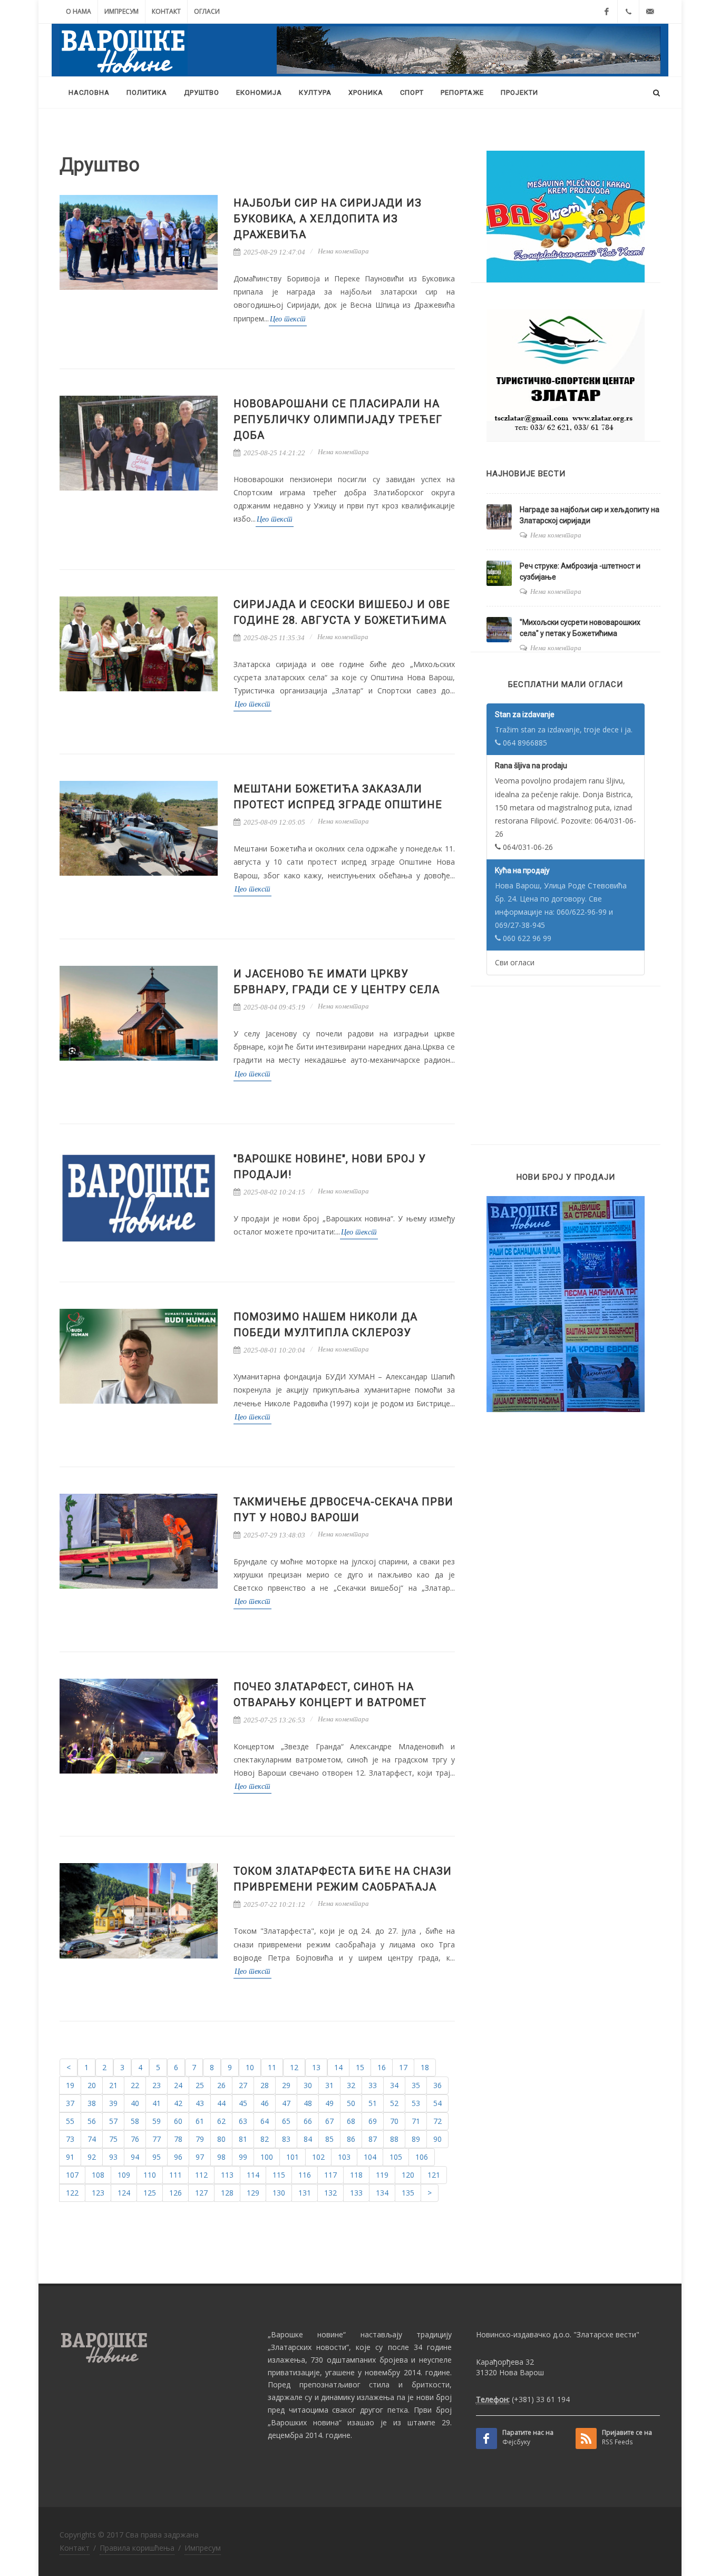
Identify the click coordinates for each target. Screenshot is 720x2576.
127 (201, 2193)
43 (200, 2103)
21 (113, 2085)
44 (221, 2103)
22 (135, 2085)
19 (70, 2085)
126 (176, 2193)
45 (243, 2103)
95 (157, 2157)
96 (178, 2157)
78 (178, 2139)
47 (286, 2103)
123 (98, 2193)
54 (437, 2103)
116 (305, 2175)
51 (373, 2103)
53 (416, 2103)
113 (227, 2175)
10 (250, 2067)
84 (308, 2139)
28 (265, 2085)
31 (329, 2085)
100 (267, 2157)
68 (351, 2121)
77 (157, 2139)
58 (135, 2121)
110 (150, 2175)
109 (124, 2175)
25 (200, 2085)
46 (265, 2103)
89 (416, 2139)
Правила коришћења (137, 2548)
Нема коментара (343, 251)
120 (408, 2175)
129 (253, 2193)
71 (416, 2121)
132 (330, 2193)
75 (113, 2139)
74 (92, 2139)
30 (308, 2085)
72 (437, 2121)
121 (434, 2175)
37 (70, 2103)
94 (135, 2157)
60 (178, 2121)
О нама (79, 11)
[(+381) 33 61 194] (628, 12)
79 (200, 2139)
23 (157, 2085)
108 (98, 2175)
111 (176, 2175)
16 (382, 2067)
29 (286, 2085)
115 (279, 2175)
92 (92, 2157)
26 (221, 2085)
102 (318, 2157)
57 (113, 2121)
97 (200, 2157)
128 (227, 2193)
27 (243, 2085)
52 (394, 2103)
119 (382, 2175)
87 (373, 2139)
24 (178, 2085)
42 (178, 2103)
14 (338, 2067)
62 (221, 2121)
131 (305, 2193)
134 (382, 2193)
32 (351, 2085)
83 (286, 2139)
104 (370, 2157)
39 (113, 2103)
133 (356, 2193)
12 (294, 2067)
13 (316, 2067)
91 (70, 2157)
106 (422, 2157)
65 (286, 2121)
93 (113, 2157)
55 (70, 2121)
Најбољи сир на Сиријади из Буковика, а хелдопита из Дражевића (328, 219)
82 (265, 2139)
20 (92, 2085)
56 (92, 2121)
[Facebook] (607, 12)
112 (201, 2175)
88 (394, 2139)
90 (437, 2139)
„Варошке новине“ (307, 2334)
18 (425, 2067)
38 (92, 2103)
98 (221, 2157)
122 (72, 2193)
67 (329, 2121)
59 (157, 2121)
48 (308, 2103)
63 (243, 2121)
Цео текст (288, 319)
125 (150, 2193)
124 (124, 2193)
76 (135, 2139)
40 (135, 2103)
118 (356, 2175)
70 (394, 2121)
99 (243, 2157)
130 (279, 2193)
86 (351, 2139)
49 (329, 2103)
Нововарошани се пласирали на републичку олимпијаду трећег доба (338, 419)
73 (70, 2139)
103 (344, 2157)
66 (308, 2121)
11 (272, 2067)
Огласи (207, 11)
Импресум (121, 11)
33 (373, 2085)
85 (329, 2139)
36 (437, 2085)
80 (221, 2139)
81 (243, 2139)
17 (403, 2067)
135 (408, 2193)
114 (253, 2175)
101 (293, 2157)
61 (200, 2121)
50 (351, 2103)
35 (416, 2085)
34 (394, 2085)
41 (157, 2103)
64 (265, 2121)
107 (72, 2175)
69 (373, 2121)
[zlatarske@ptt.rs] (650, 12)
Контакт (166, 11)
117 (330, 2175)
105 (396, 2157)
